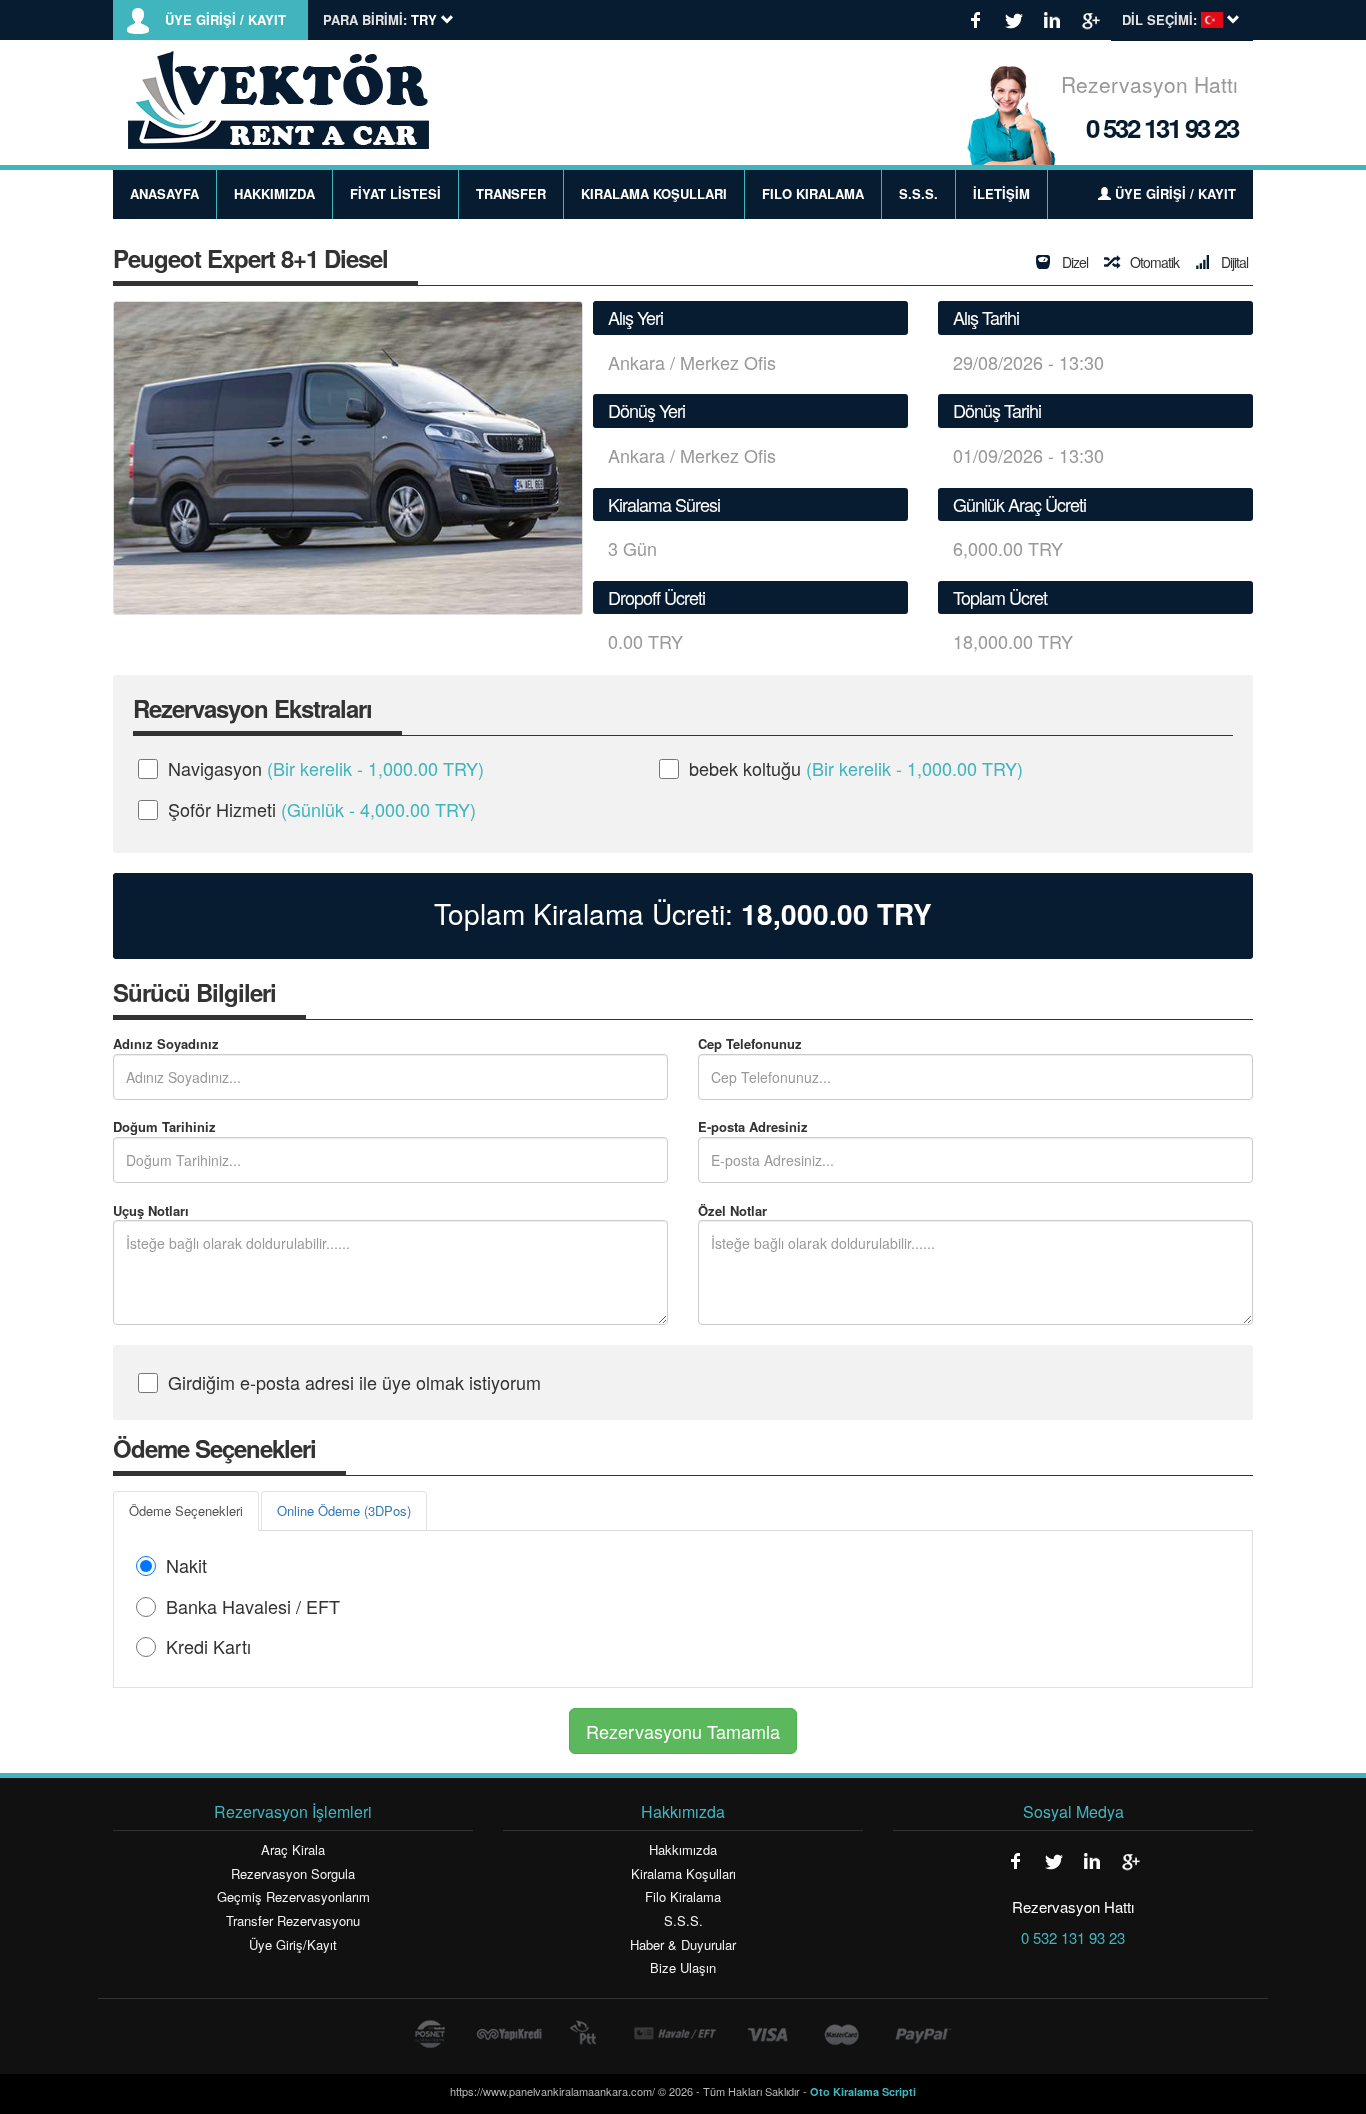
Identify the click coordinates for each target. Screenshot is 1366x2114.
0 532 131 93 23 (1162, 127)
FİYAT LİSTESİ (395, 193)
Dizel (1073, 262)
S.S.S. (918, 193)
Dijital (1233, 262)
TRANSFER (511, 193)
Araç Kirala (293, 1850)
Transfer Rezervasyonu (293, 1921)
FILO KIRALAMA (813, 193)
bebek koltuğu (856, 768)
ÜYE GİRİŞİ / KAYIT (225, 20)
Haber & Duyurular (683, 1945)
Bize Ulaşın (683, 1968)
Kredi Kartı (208, 1646)
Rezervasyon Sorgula (293, 1874)
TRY (836, 914)
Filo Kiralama (683, 1897)
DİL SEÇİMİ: (1159, 20)
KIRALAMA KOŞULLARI (654, 193)
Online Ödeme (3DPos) (344, 1510)
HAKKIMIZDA (274, 193)
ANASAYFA (164, 193)
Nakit (186, 1565)
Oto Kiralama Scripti (863, 2091)
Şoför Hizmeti (322, 809)
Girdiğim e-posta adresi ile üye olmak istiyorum (354, 1382)
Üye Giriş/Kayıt (293, 1945)
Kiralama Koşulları (683, 1874)
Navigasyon (326, 768)
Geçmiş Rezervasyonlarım (293, 1897)
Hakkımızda (683, 1850)
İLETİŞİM (1001, 193)
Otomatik (1153, 262)
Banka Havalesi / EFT (253, 1606)
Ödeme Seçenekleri (186, 1510)
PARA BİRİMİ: (365, 20)
